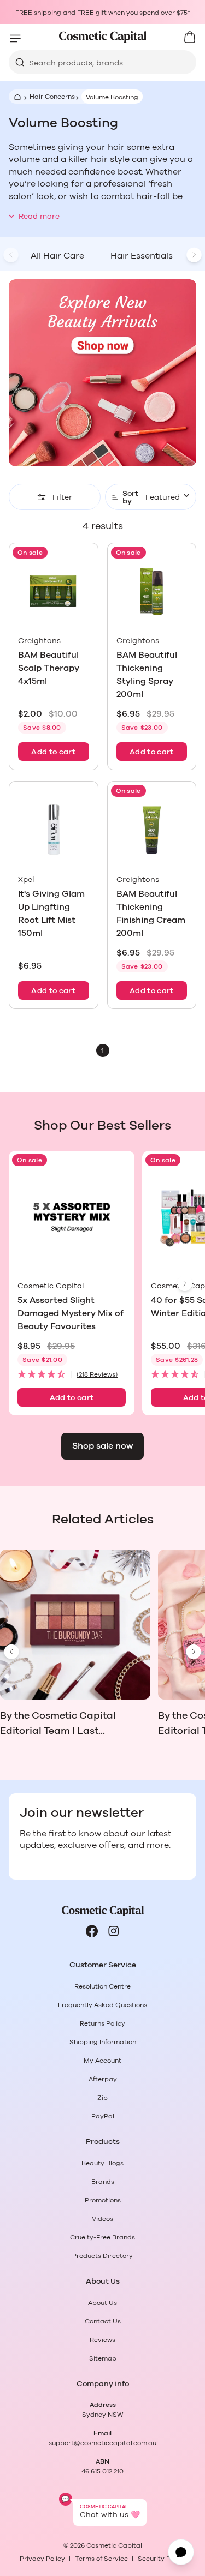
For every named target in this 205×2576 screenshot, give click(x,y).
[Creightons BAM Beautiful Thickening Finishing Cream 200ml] (152, 830)
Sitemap (103, 2358)
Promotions (103, 2200)
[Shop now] (102, 373)
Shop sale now (102, 1446)
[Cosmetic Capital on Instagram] (114, 1931)
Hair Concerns (52, 97)
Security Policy (162, 2559)
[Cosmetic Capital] (103, 37)
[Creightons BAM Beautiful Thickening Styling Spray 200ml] (152, 592)
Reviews (102, 2340)
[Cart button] (190, 37)
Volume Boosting (112, 97)
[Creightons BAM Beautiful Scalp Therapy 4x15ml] (54, 592)
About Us (102, 2303)
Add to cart (53, 752)
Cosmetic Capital (114, 2545)
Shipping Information (103, 2042)
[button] (72, 1375)
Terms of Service (101, 2559)
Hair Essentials (142, 256)
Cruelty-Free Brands (102, 2237)
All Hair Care (57, 256)
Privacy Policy (42, 2559)
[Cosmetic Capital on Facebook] (92, 1931)
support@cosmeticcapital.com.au (102, 2443)
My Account (102, 2061)
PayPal (103, 2116)
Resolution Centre (102, 1986)
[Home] (16, 97)
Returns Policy (102, 2023)
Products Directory (102, 2256)
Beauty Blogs (102, 2163)
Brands (103, 2182)
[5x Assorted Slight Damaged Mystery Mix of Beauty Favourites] (72, 1218)
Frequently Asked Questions (102, 2005)
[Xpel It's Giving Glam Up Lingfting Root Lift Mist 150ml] (54, 830)
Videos (102, 2219)
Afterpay (103, 2079)
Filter (62, 497)
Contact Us (103, 2321)
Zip (102, 2098)
